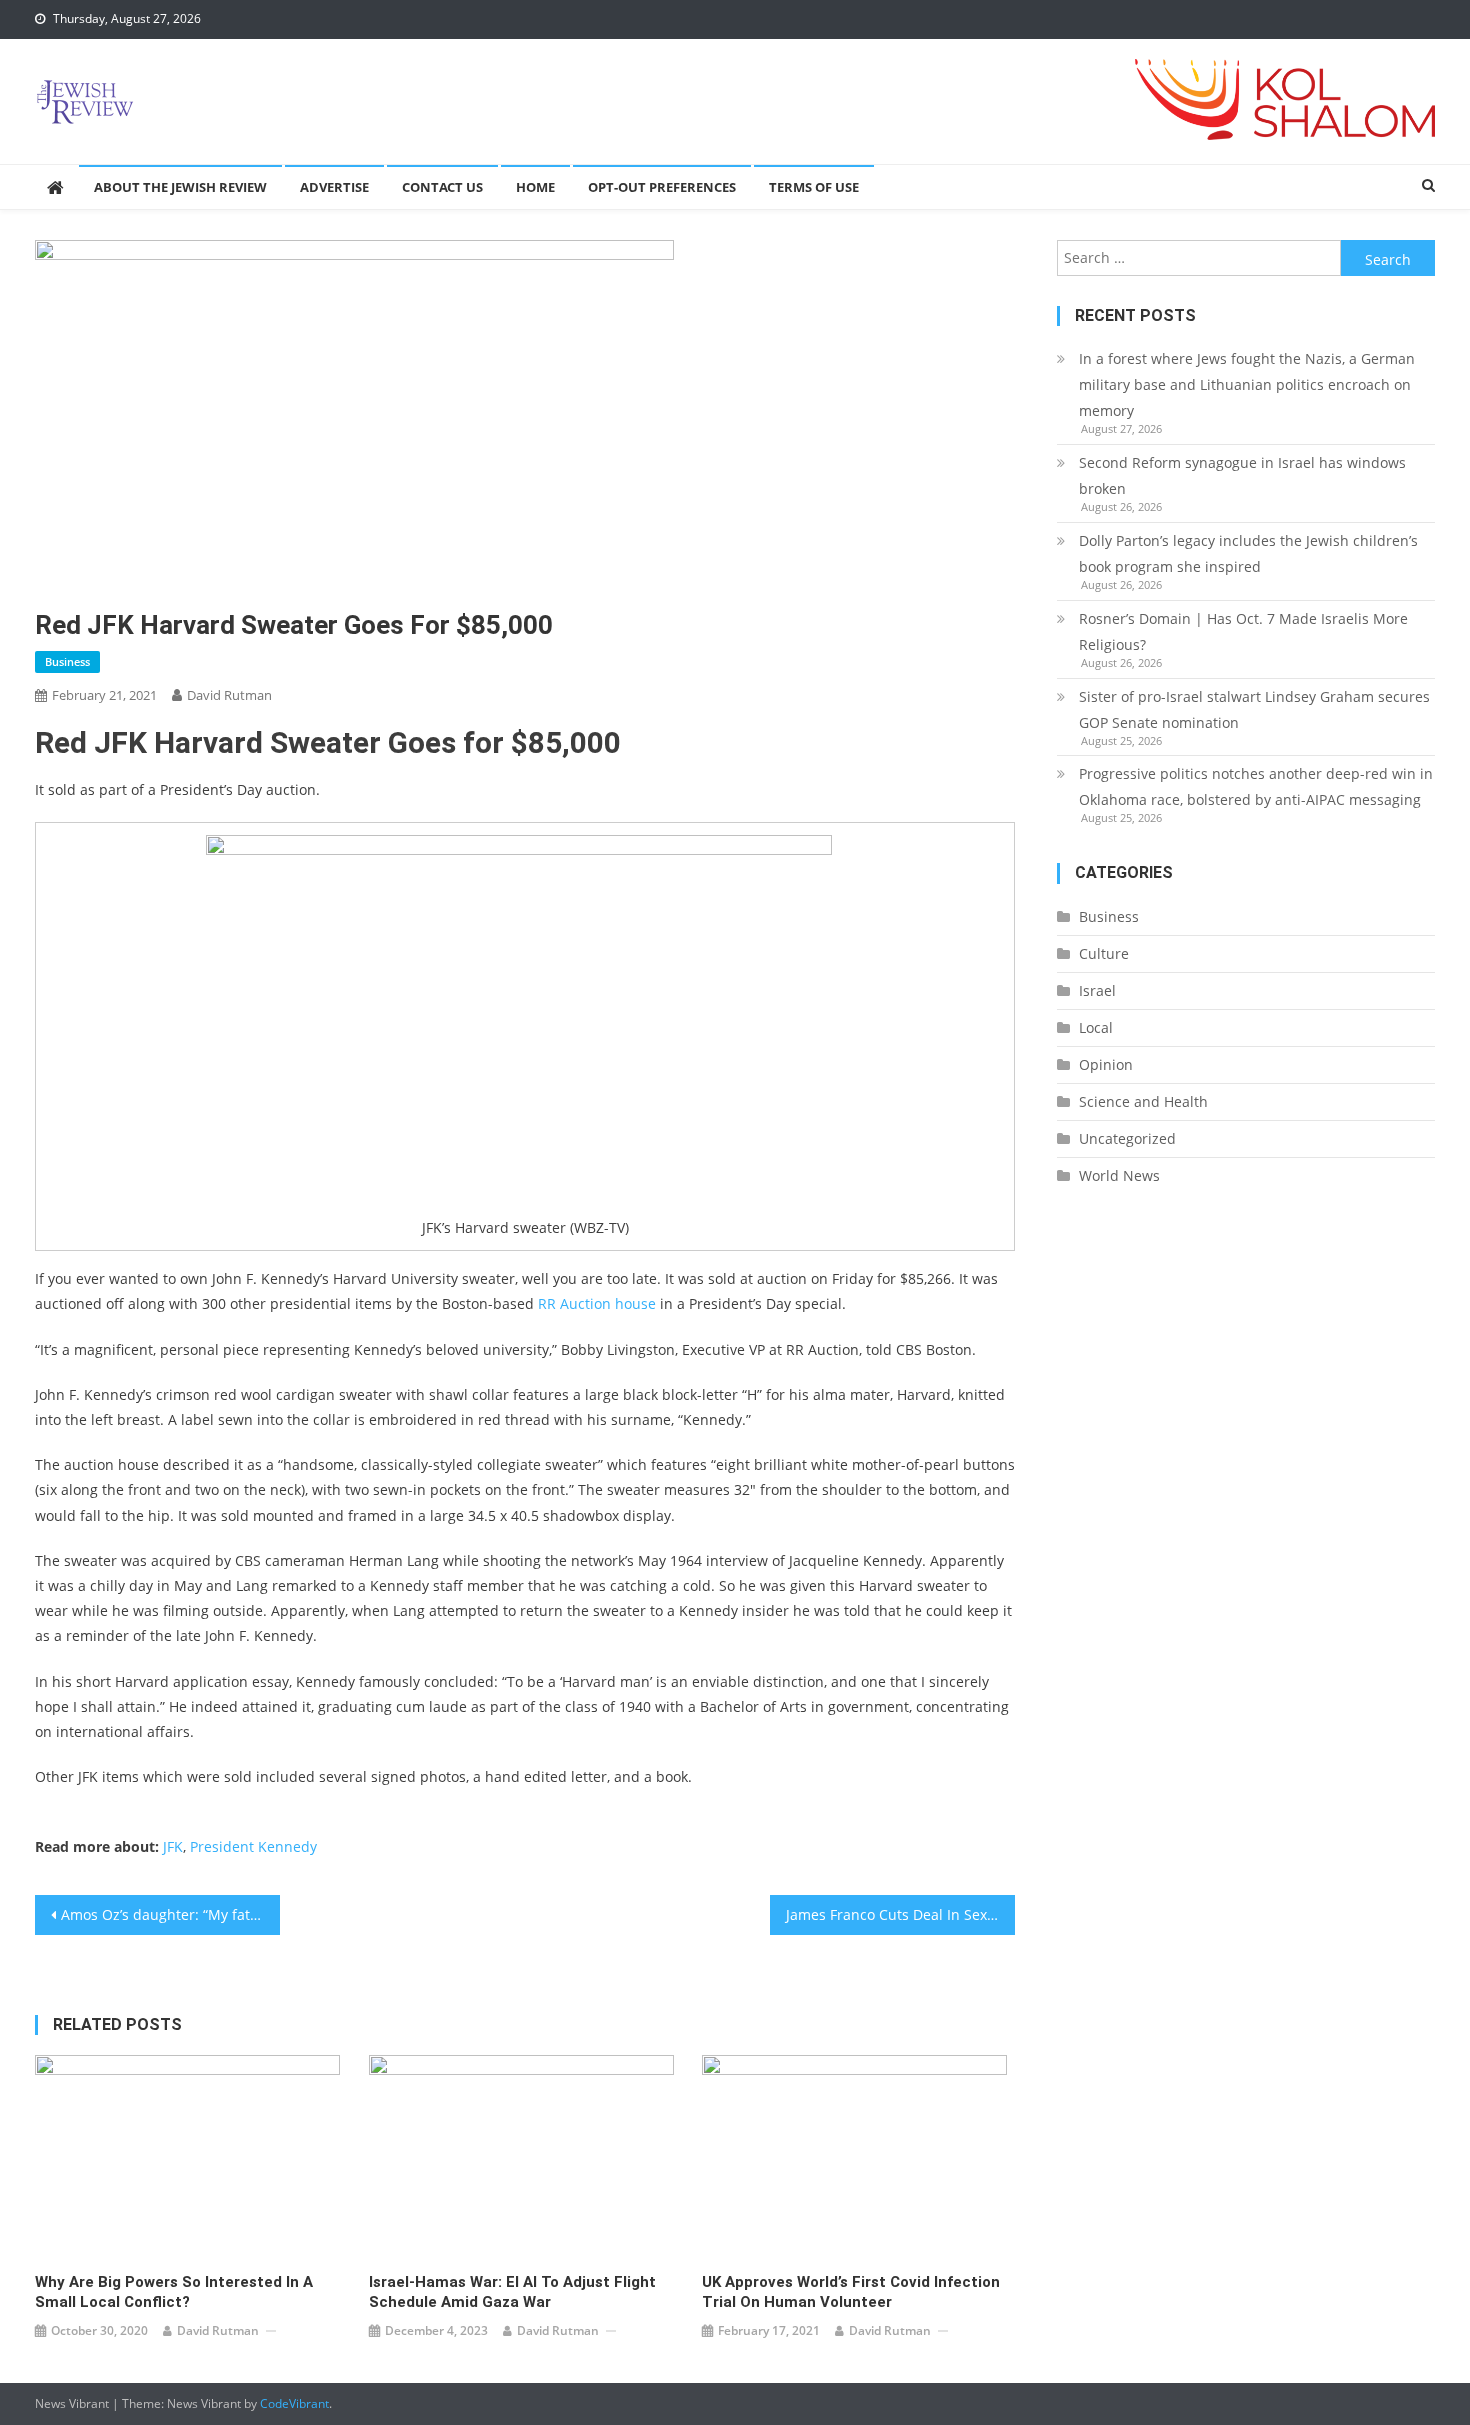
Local (1096, 1027)
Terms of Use (814, 187)
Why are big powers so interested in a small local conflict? (174, 2292)
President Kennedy (253, 1846)
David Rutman (229, 695)
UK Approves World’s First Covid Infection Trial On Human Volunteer (851, 2292)
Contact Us (442, 187)
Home (535, 187)
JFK (173, 1846)
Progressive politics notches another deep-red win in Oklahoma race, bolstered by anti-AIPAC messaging (1256, 786)
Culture (1104, 953)
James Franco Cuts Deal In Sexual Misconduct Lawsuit (900, 1914)
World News (1119, 1175)
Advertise (334, 187)
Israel (1097, 990)
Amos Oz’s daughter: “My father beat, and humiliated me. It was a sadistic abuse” (170, 1914)
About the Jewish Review (180, 187)
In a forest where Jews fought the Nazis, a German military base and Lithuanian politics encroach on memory (1247, 384)
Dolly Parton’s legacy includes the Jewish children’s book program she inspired (1248, 553)
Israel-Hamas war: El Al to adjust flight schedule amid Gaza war (512, 2292)
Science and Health (1143, 1101)
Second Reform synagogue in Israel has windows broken (1242, 475)
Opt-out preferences (662, 187)
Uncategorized (1127, 1138)
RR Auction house (597, 1303)
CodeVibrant (294, 2403)
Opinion (1106, 1064)
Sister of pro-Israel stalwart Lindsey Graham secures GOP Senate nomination (1254, 709)
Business (67, 661)
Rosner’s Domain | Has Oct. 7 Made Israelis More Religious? (1243, 631)
